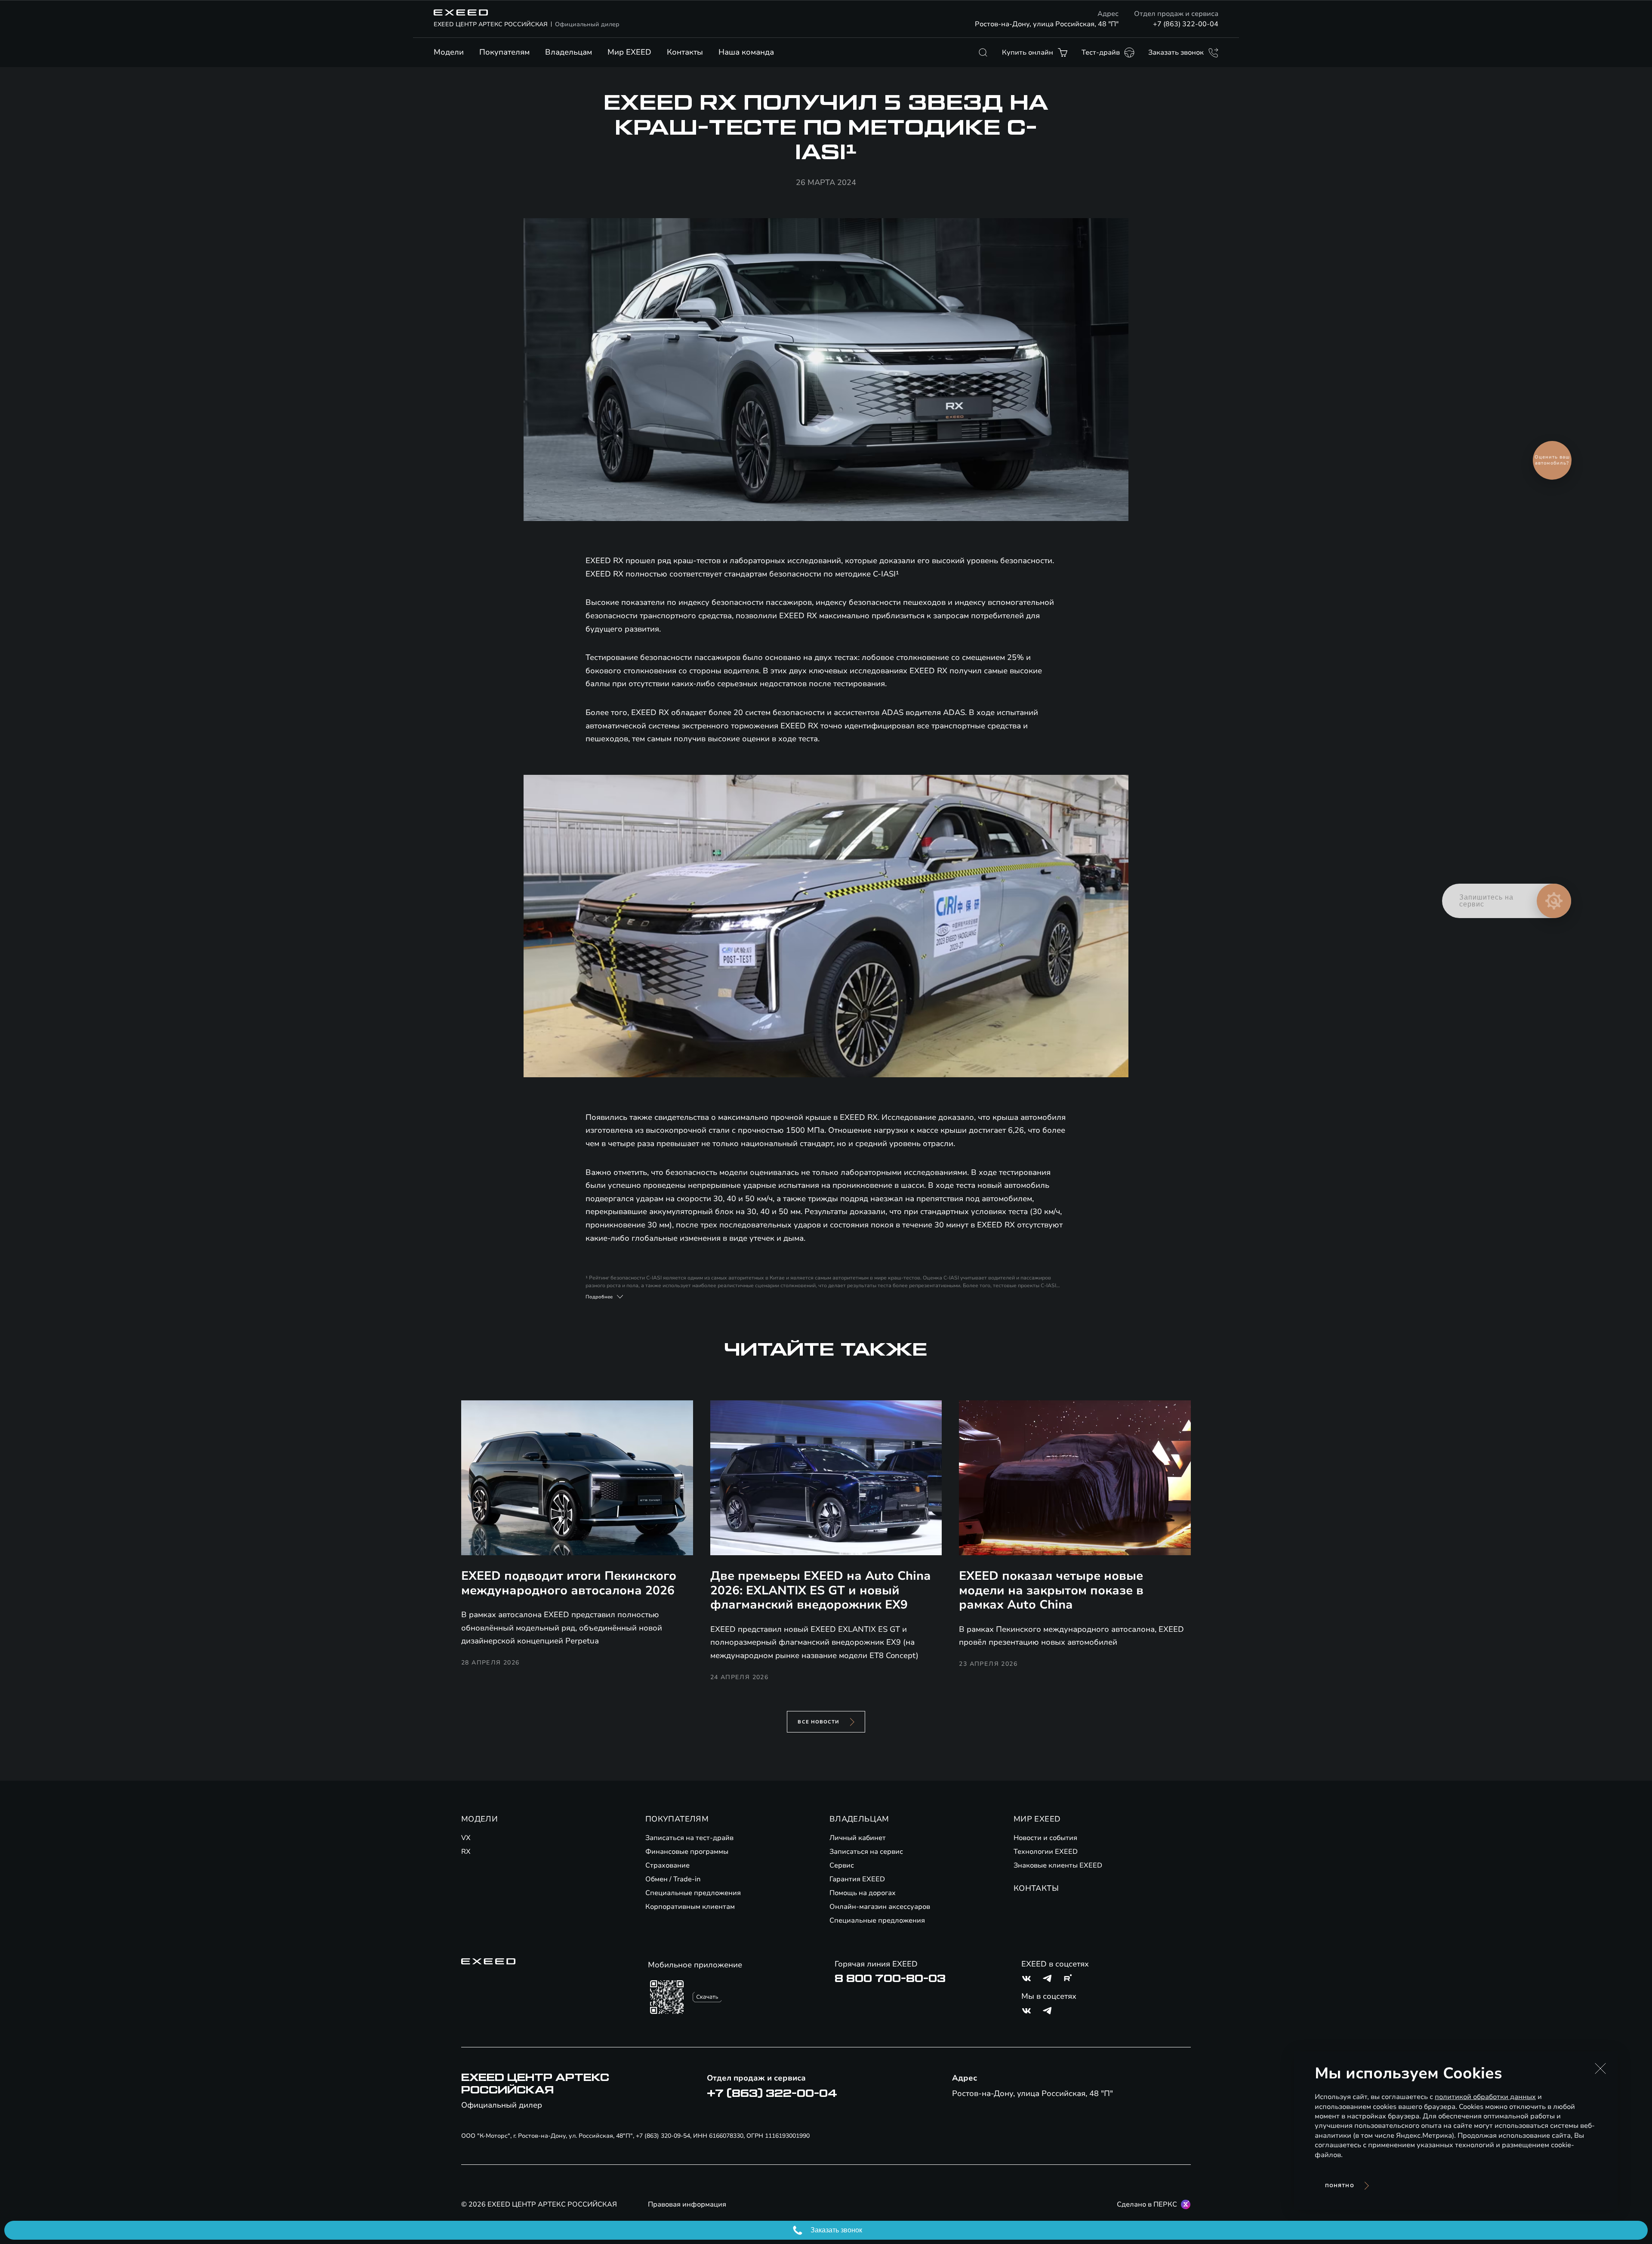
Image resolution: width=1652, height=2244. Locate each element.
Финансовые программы (687, 1852)
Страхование (667, 1865)
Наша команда (746, 52)
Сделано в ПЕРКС (1147, 2204)
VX (466, 1838)
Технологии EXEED (1046, 1852)
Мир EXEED (629, 52)
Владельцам (569, 52)
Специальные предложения (693, 1893)
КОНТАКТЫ (1036, 1888)
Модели (449, 52)
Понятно (1340, 2186)
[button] (1600, 2068)
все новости (818, 1722)
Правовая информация (687, 2204)
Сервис (842, 1865)
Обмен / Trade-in (673, 1879)
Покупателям (504, 52)
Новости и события (1045, 1838)
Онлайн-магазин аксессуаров (880, 1907)
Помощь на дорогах (863, 1893)
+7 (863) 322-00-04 (1186, 24)
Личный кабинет (858, 1838)
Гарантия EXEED (857, 1879)
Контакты (685, 52)
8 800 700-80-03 (890, 1979)
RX (466, 1852)
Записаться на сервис (866, 1852)
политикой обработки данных (1485, 2097)
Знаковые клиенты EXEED (1058, 1865)
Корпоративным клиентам (690, 1907)
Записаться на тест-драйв (689, 1838)
